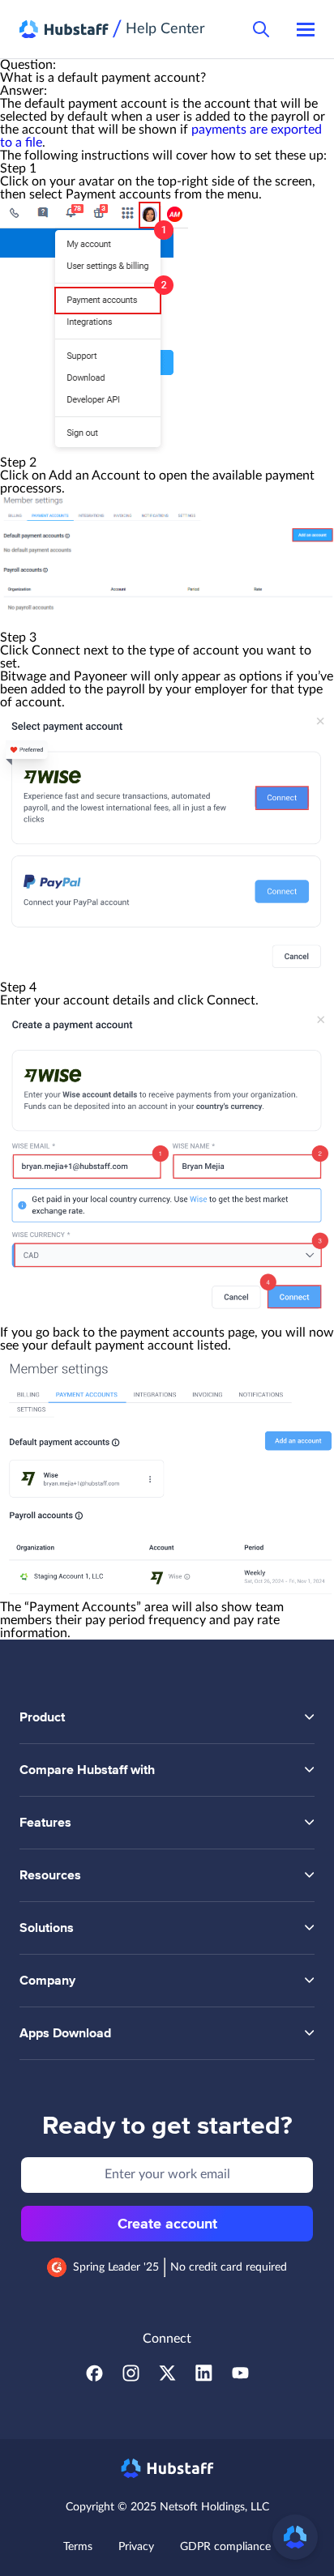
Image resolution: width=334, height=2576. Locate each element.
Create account (167, 2224)
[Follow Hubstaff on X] (167, 2378)
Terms (78, 2547)
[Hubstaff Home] (64, 30)
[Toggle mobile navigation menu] (306, 29)
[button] (295, 2537)
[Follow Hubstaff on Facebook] (94, 2378)
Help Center (165, 29)
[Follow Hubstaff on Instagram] (131, 2378)
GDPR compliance (225, 2547)
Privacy (136, 2547)
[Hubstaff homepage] (167, 2468)
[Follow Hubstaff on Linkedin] (204, 2378)
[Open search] (261, 29)
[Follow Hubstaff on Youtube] (240, 2378)
